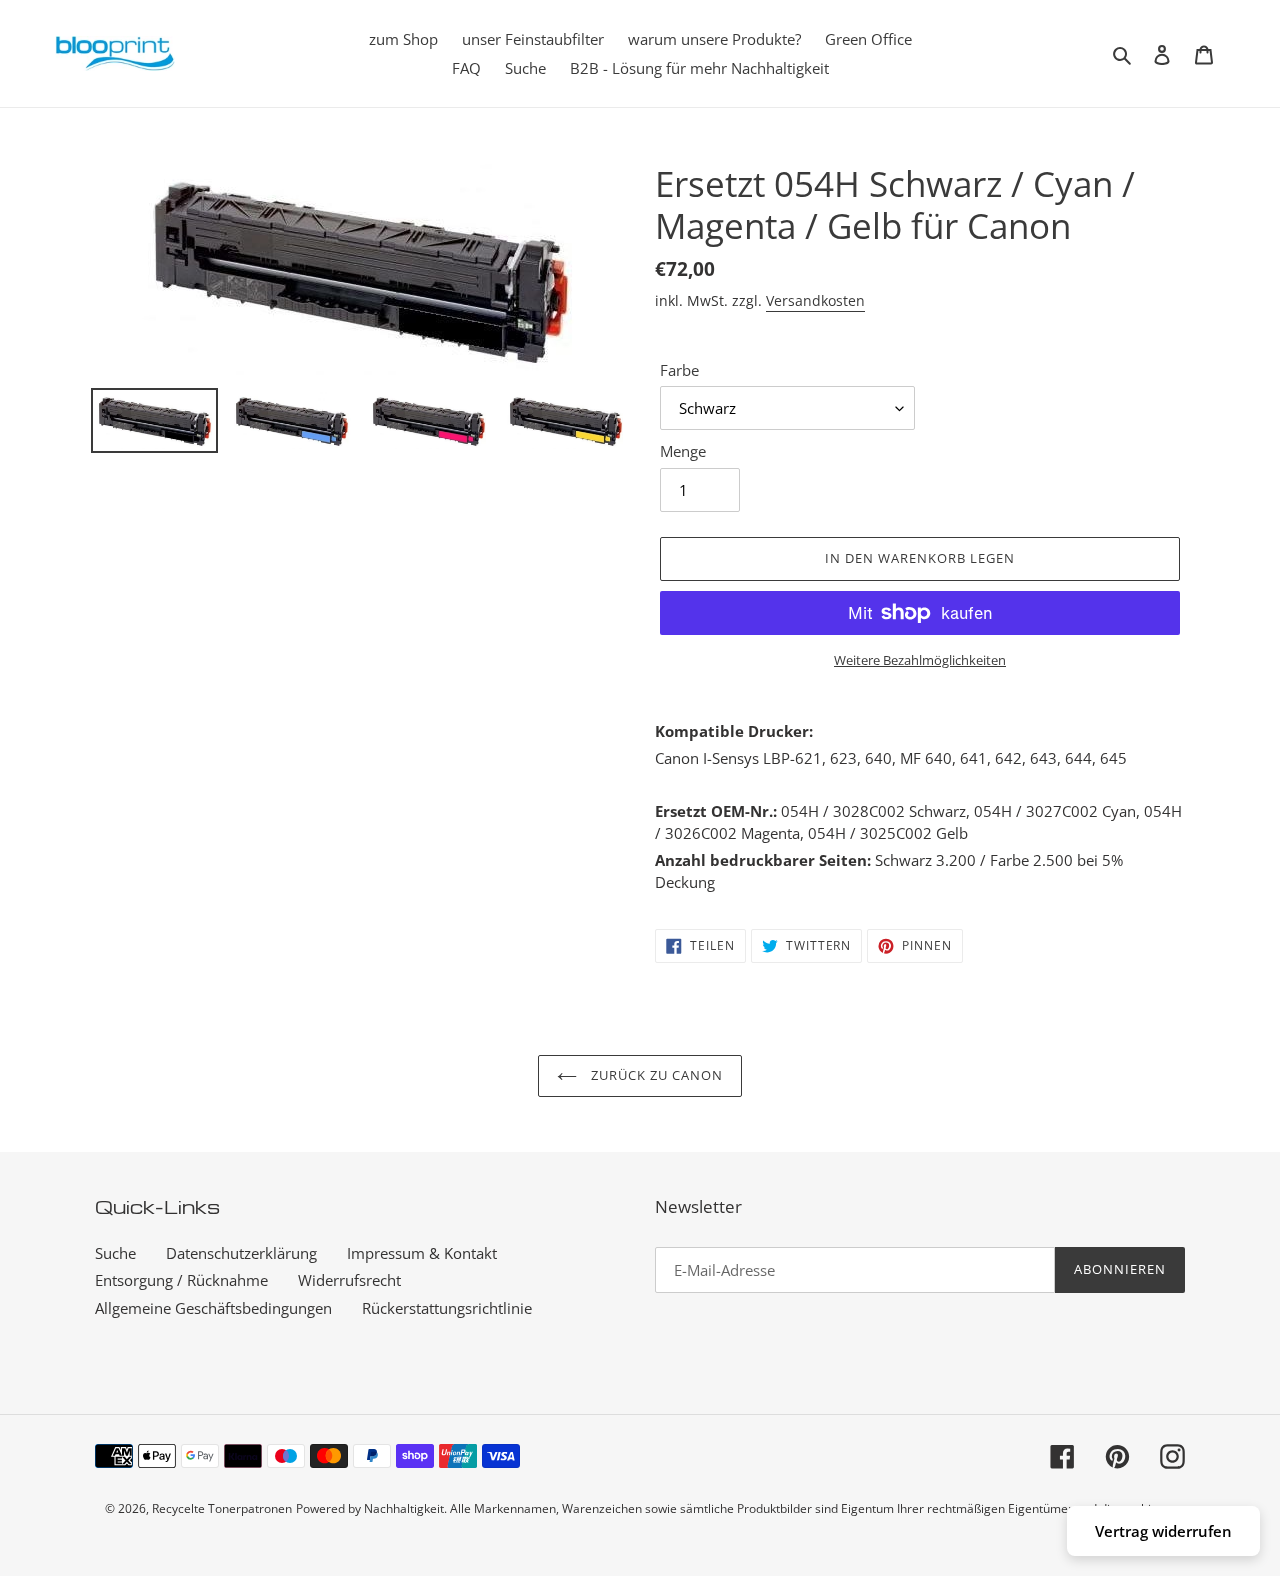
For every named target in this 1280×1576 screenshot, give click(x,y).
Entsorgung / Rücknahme (181, 1280)
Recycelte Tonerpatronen (222, 1508)
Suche (115, 1253)
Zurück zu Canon (655, 1075)
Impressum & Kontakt (422, 1253)
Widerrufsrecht (349, 1280)
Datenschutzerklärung (241, 1253)
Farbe (679, 370)
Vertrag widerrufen (1163, 1531)
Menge (683, 451)
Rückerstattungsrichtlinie (447, 1308)
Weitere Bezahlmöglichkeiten (920, 660)
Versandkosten (815, 300)
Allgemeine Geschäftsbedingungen (213, 1308)
